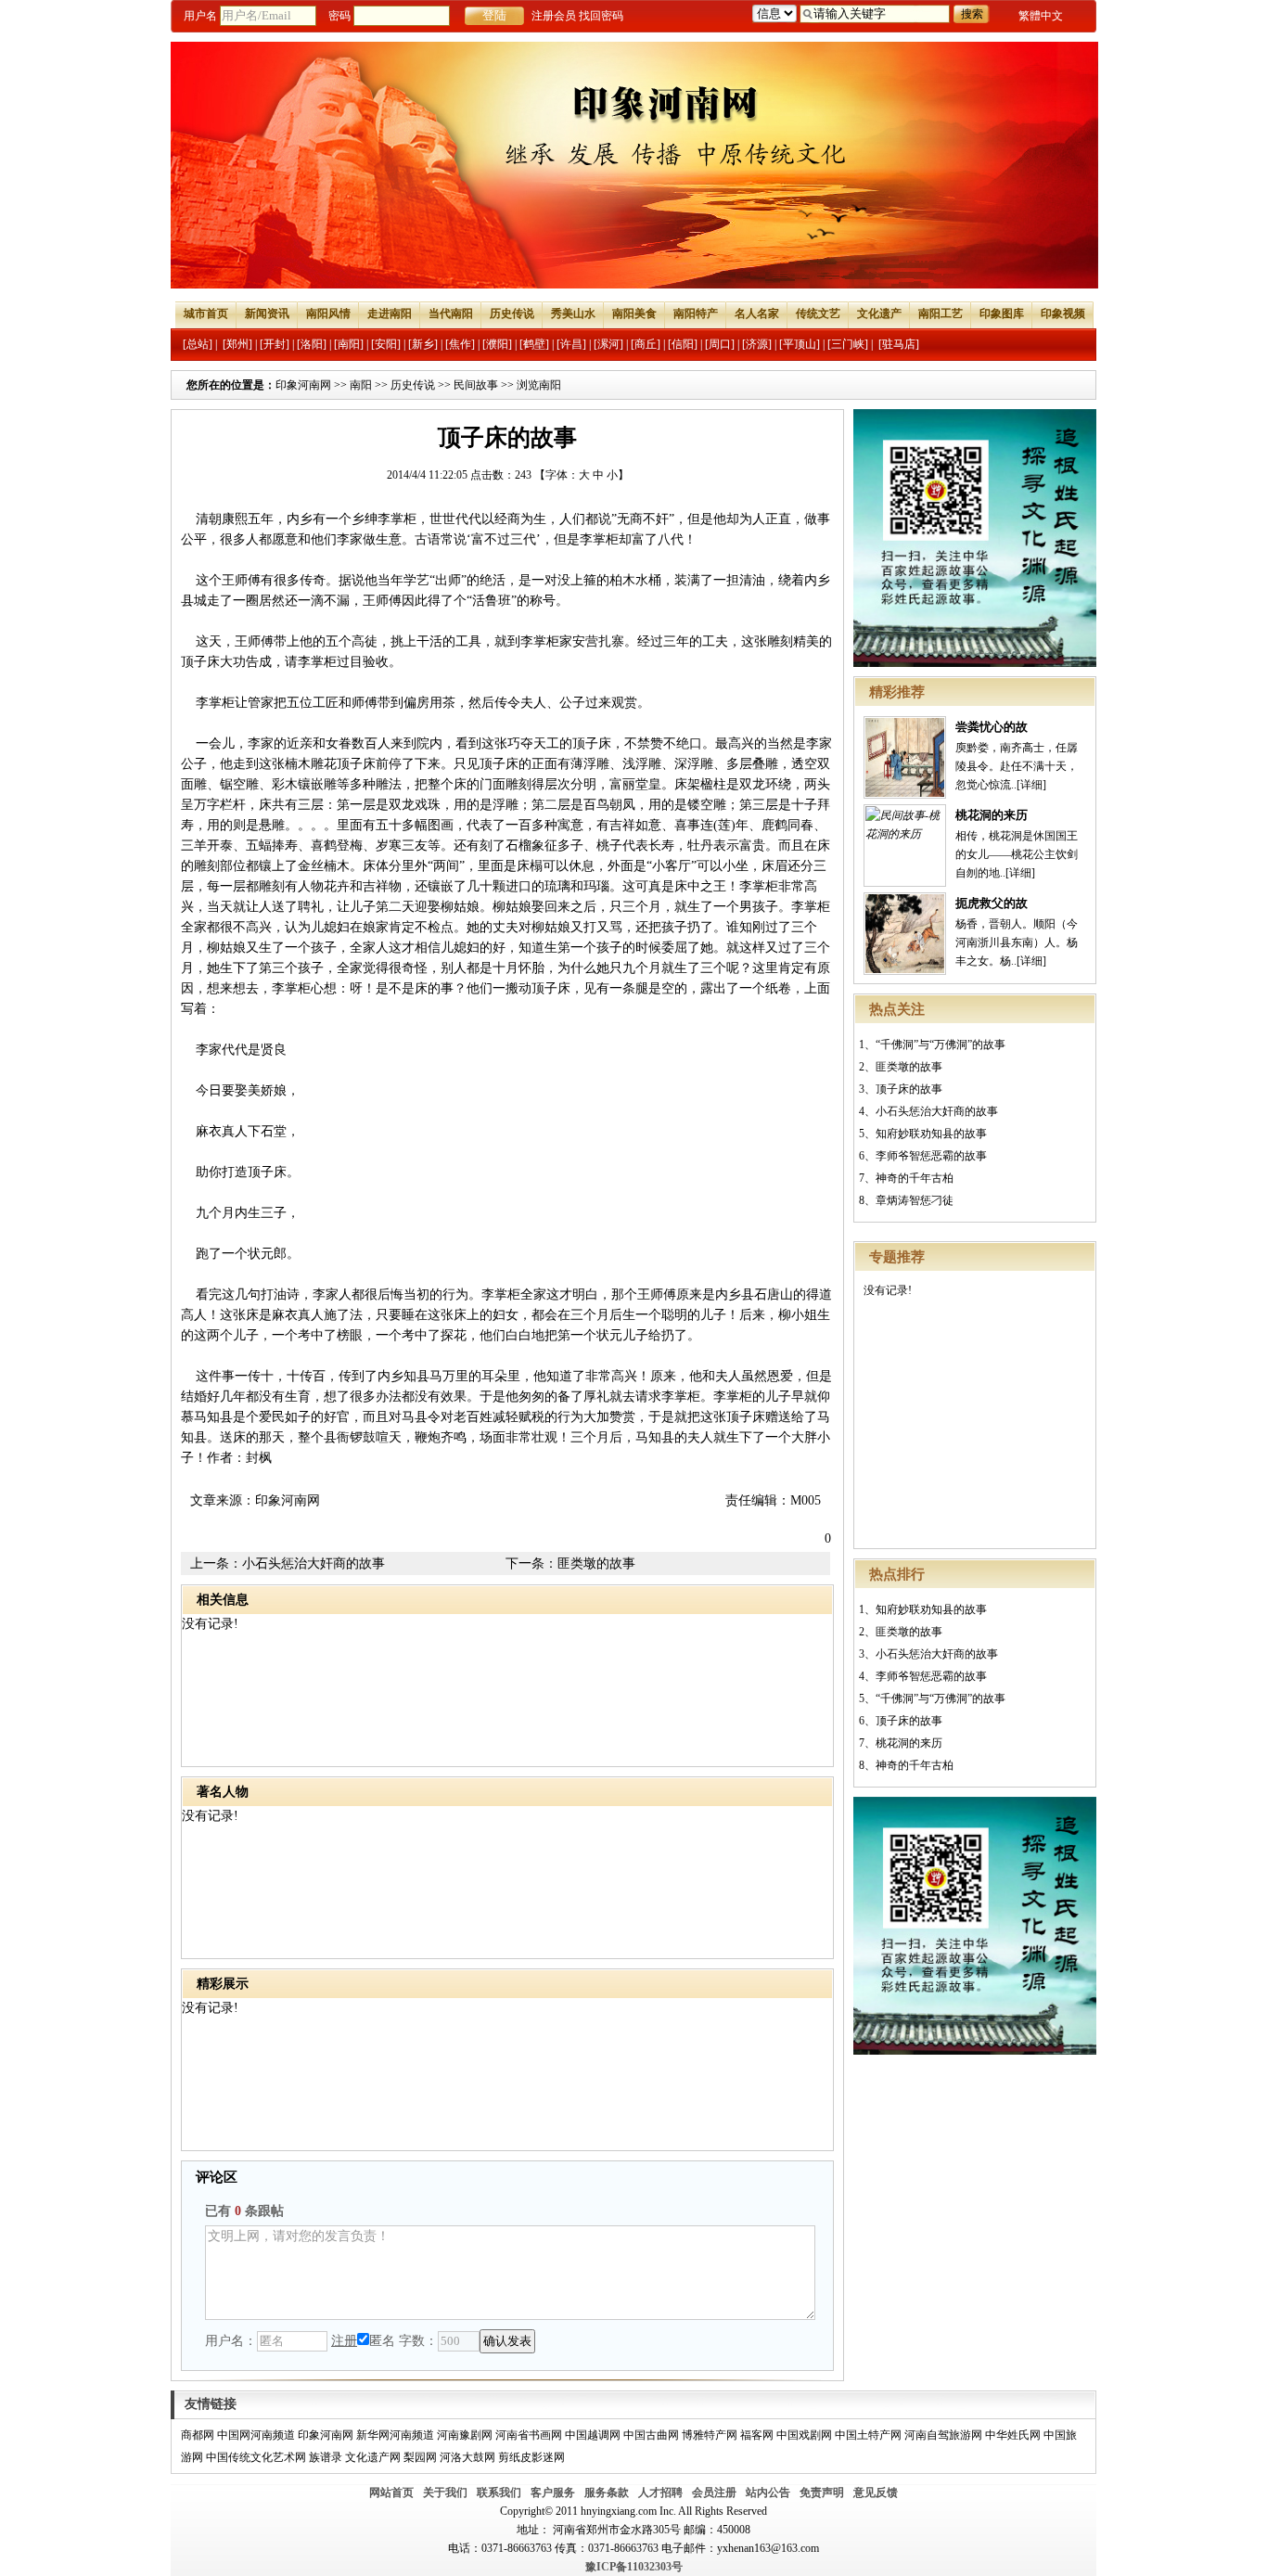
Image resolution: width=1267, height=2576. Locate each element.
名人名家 (757, 314)
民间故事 (476, 385)
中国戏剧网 (804, 2435)
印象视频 (1063, 314)
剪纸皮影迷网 (531, 2457)
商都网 (198, 2435)
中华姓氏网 (1013, 2435)
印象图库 (1002, 314)
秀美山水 (573, 314)
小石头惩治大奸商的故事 (937, 1111)
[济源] (757, 344)
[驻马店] (899, 344)
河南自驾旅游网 (943, 2435)
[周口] (720, 344)
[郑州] (237, 344)
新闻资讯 (267, 314)
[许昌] (571, 344)
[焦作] (460, 344)
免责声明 (822, 2493)
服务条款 (607, 2493)
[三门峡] (848, 344)
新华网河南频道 (395, 2435)
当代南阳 (451, 314)
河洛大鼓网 (467, 2457)
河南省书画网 (529, 2435)
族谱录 (326, 2457)
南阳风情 (328, 314)
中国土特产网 (868, 2435)
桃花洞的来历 (992, 815)
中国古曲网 (651, 2435)
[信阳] (683, 344)
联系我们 (499, 2493)
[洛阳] (312, 344)
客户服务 (553, 2493)
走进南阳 (390, 314)
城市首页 (206, 314)
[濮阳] (497, 344)
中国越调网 (593, 2435)
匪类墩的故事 (909, 1067)
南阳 (361, 385)
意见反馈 (876, 2493)
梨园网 (420, 2457)
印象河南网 (303, 385)
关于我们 (445, 2493)
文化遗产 (879, 314)
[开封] (275, 344)
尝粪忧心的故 (992, 727)
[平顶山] (800, 344)
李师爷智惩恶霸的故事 (931, 1156)
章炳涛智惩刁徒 (915, 1200)
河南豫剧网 (465, 2435)
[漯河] (608, 344)
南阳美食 (634, 314)
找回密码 (601, 16)
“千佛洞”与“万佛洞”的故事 (941, 1044)
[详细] (1031, 785)
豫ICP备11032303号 (634, 2567)
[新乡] (423, 344)
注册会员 (554, 16)
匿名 (382, 2341)
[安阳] (386, 344)
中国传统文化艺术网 (256, 2457)
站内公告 (768, 2493)
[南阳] (349, 344)
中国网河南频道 (256, 2435)
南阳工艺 (941, 314)
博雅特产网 (710, 2435)
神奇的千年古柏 (915, 1178)
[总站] (198, 344)
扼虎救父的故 (992, 903)
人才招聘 (660, 2493)
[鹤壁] (534, 344)
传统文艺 (818, 314)
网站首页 (391, 2493)
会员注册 (714, 2493)
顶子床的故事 (909, 1089)
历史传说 (512, 314)
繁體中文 (1041, 16)
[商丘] (646, 344)
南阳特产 (696, 314)
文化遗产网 (373, 2457)
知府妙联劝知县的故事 (931, 1134)
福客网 (757, 2435)
